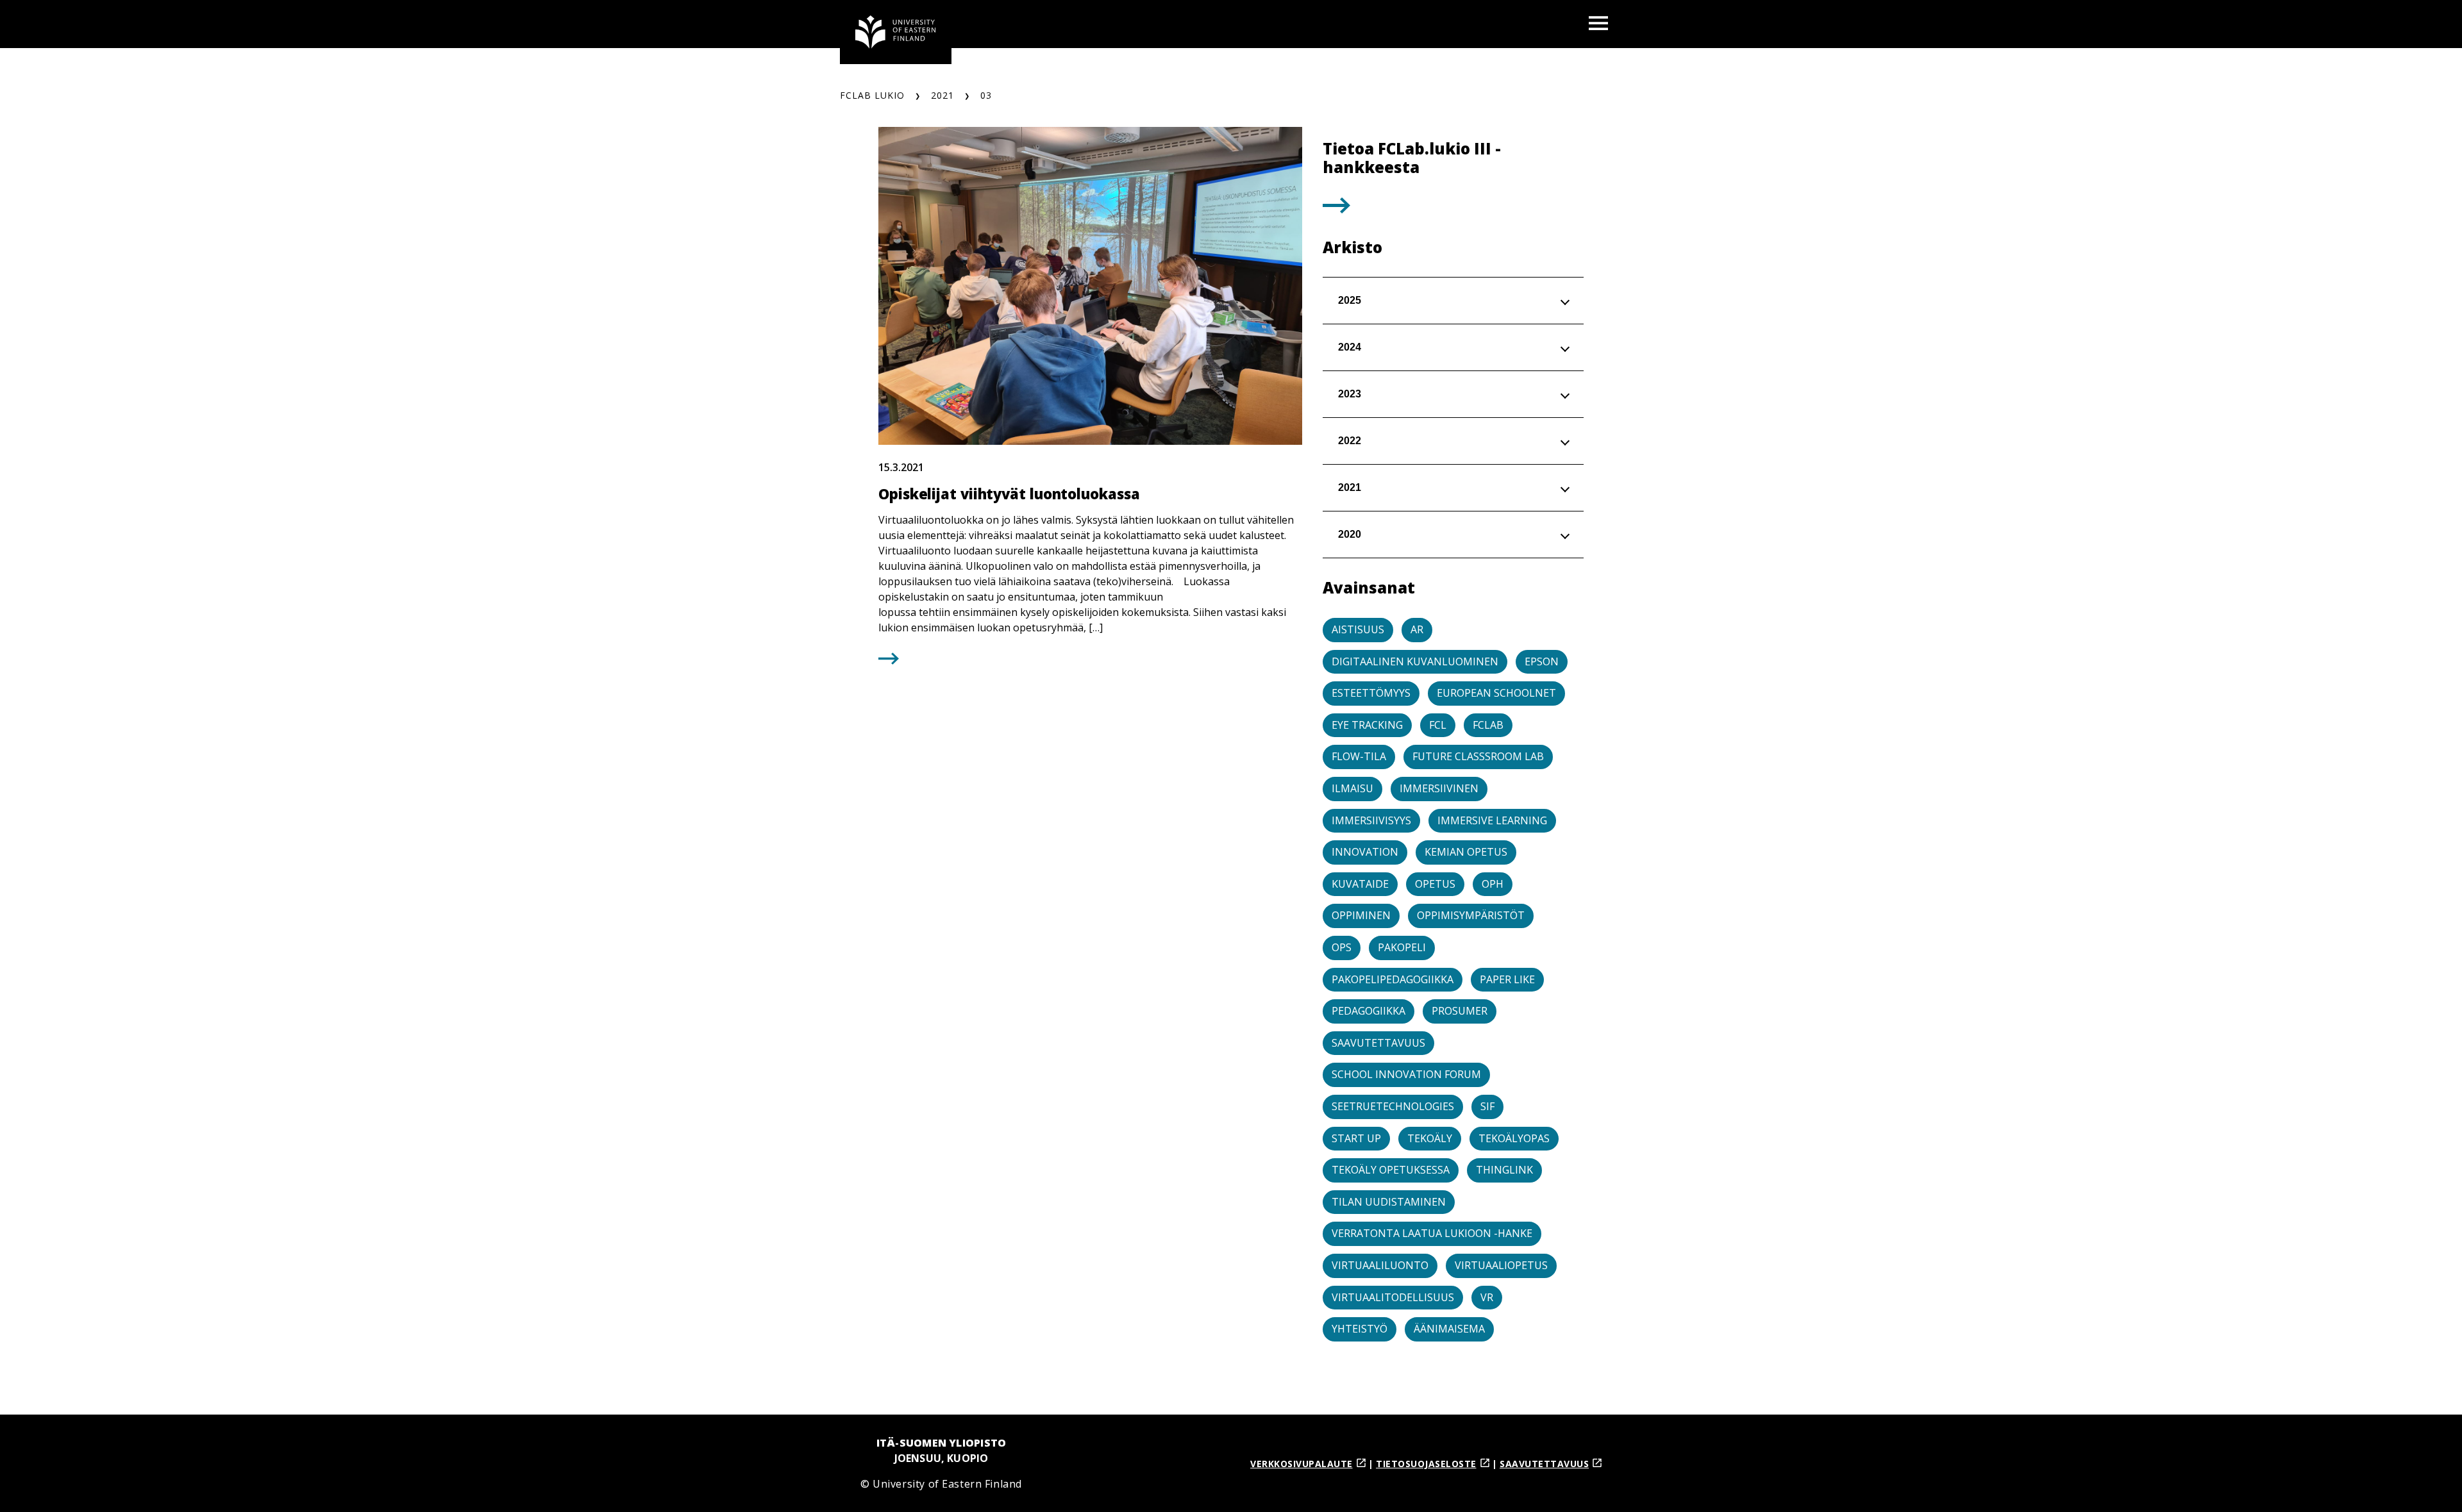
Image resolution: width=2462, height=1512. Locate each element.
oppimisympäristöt (1471, 915)
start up (1356, 1138)
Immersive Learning (1492, 820)
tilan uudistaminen (1389, 1202)
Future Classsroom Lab (1478, 756)
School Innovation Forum (1406, 1074)
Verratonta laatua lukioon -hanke (1432, 1233)
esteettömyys (1371, 693)
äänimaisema (1449, 1329)
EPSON (1542, 661)
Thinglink (1504, 1170)
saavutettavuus (1378, 1043)
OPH (1493, 884)
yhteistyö (1360, 1329)
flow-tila (1359, 756)
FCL (1438, 725)
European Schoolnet (1496, 693)
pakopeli (1402, 947)
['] (1336, 209)
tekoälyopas (1514, 1138)
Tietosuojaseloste (1426, 1464)
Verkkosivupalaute (1302, 1464)
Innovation (1365, 852)
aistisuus (1358, 629)
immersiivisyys (1371, 820)
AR (1417, 629)
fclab (1488, 725)
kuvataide (1360, 884)
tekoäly (1430, 1138)
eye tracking (1367, 725)
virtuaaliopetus (1501, 1265)
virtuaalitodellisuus (1393, 1297)
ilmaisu (1352, 788)
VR (1487, 1297)
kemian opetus (1466, 852)
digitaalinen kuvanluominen (1415, 661)
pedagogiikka (1369, 1011)
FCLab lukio (872, 95)
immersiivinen (1439, 788)
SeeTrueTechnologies (1393, 1106)
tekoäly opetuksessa (1391, 1170)
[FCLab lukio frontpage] (896, 32)
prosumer (1460, 1011)
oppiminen (1361, 915)
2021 (942, 95)
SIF (1487, 1106)
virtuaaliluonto (1380, 1265)
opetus (1435, 884)
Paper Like (1507, 979)
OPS (1342, 947)
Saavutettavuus (1544, 1464)
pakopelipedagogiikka (1393, 979)
